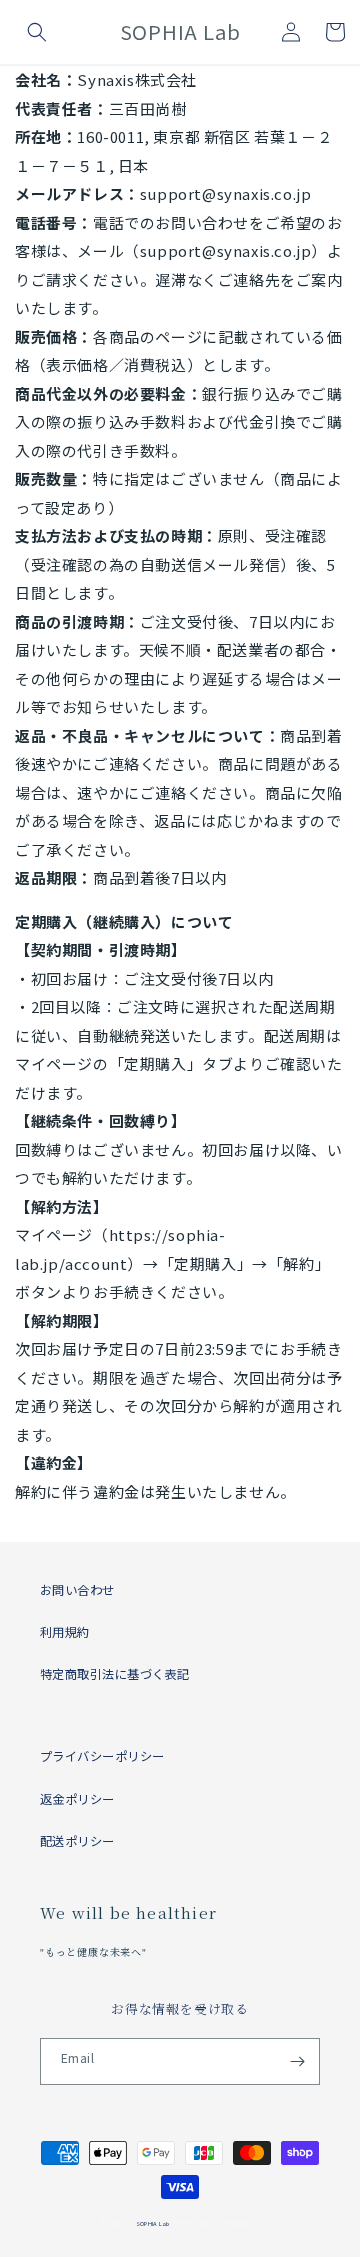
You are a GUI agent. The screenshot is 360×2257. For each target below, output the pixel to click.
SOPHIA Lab (152, 2223)
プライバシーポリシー (102, 1756)
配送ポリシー (77, 1841)
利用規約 (65, 1632)
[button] (37, 32)
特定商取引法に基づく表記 (115, 1674)
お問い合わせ (77, 1590)
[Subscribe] (297, 2061)
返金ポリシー (77, 1799)
